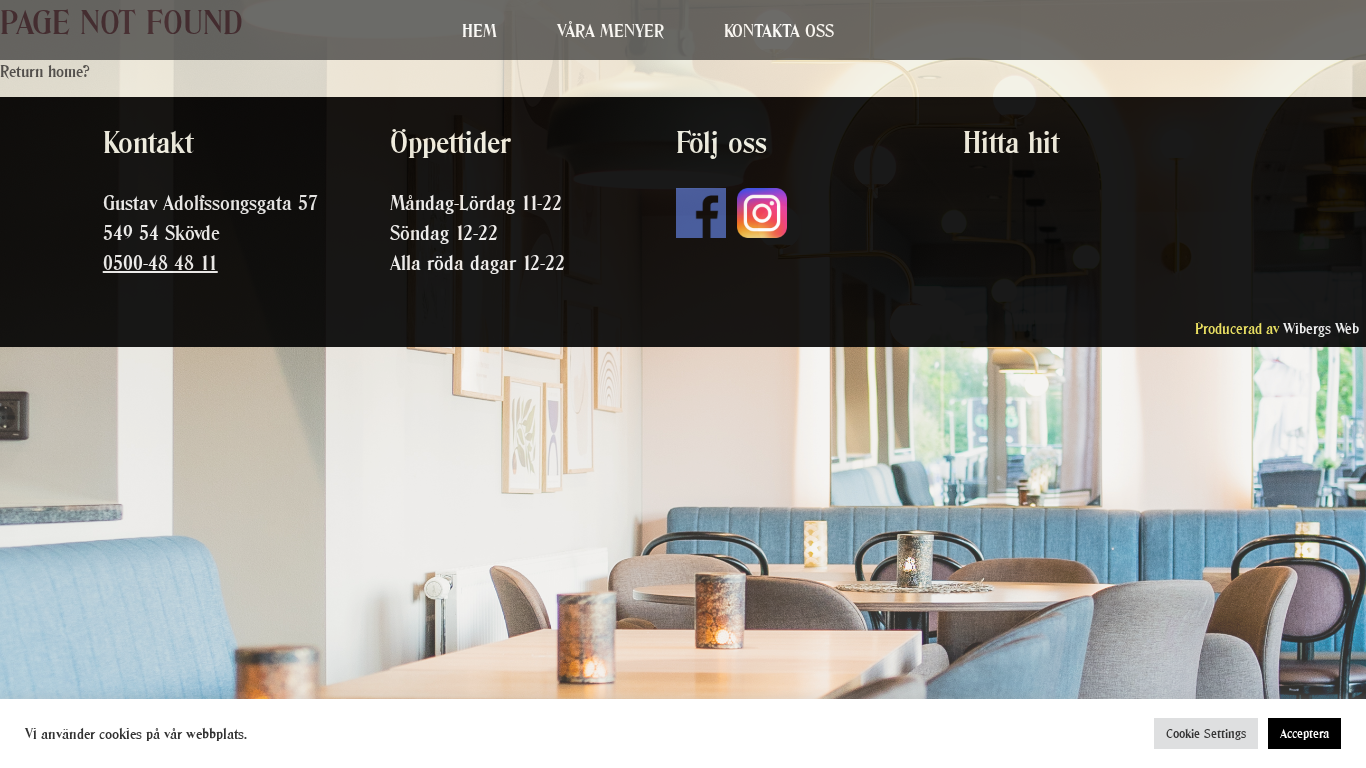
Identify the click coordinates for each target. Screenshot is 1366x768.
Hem (479, 30)
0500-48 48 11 (160, 263)
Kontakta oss (779, 30)
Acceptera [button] (1304, 733)
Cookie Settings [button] (1206, 733)
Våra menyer (610, 30)
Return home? (45, 71)
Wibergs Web (1321, 328)
